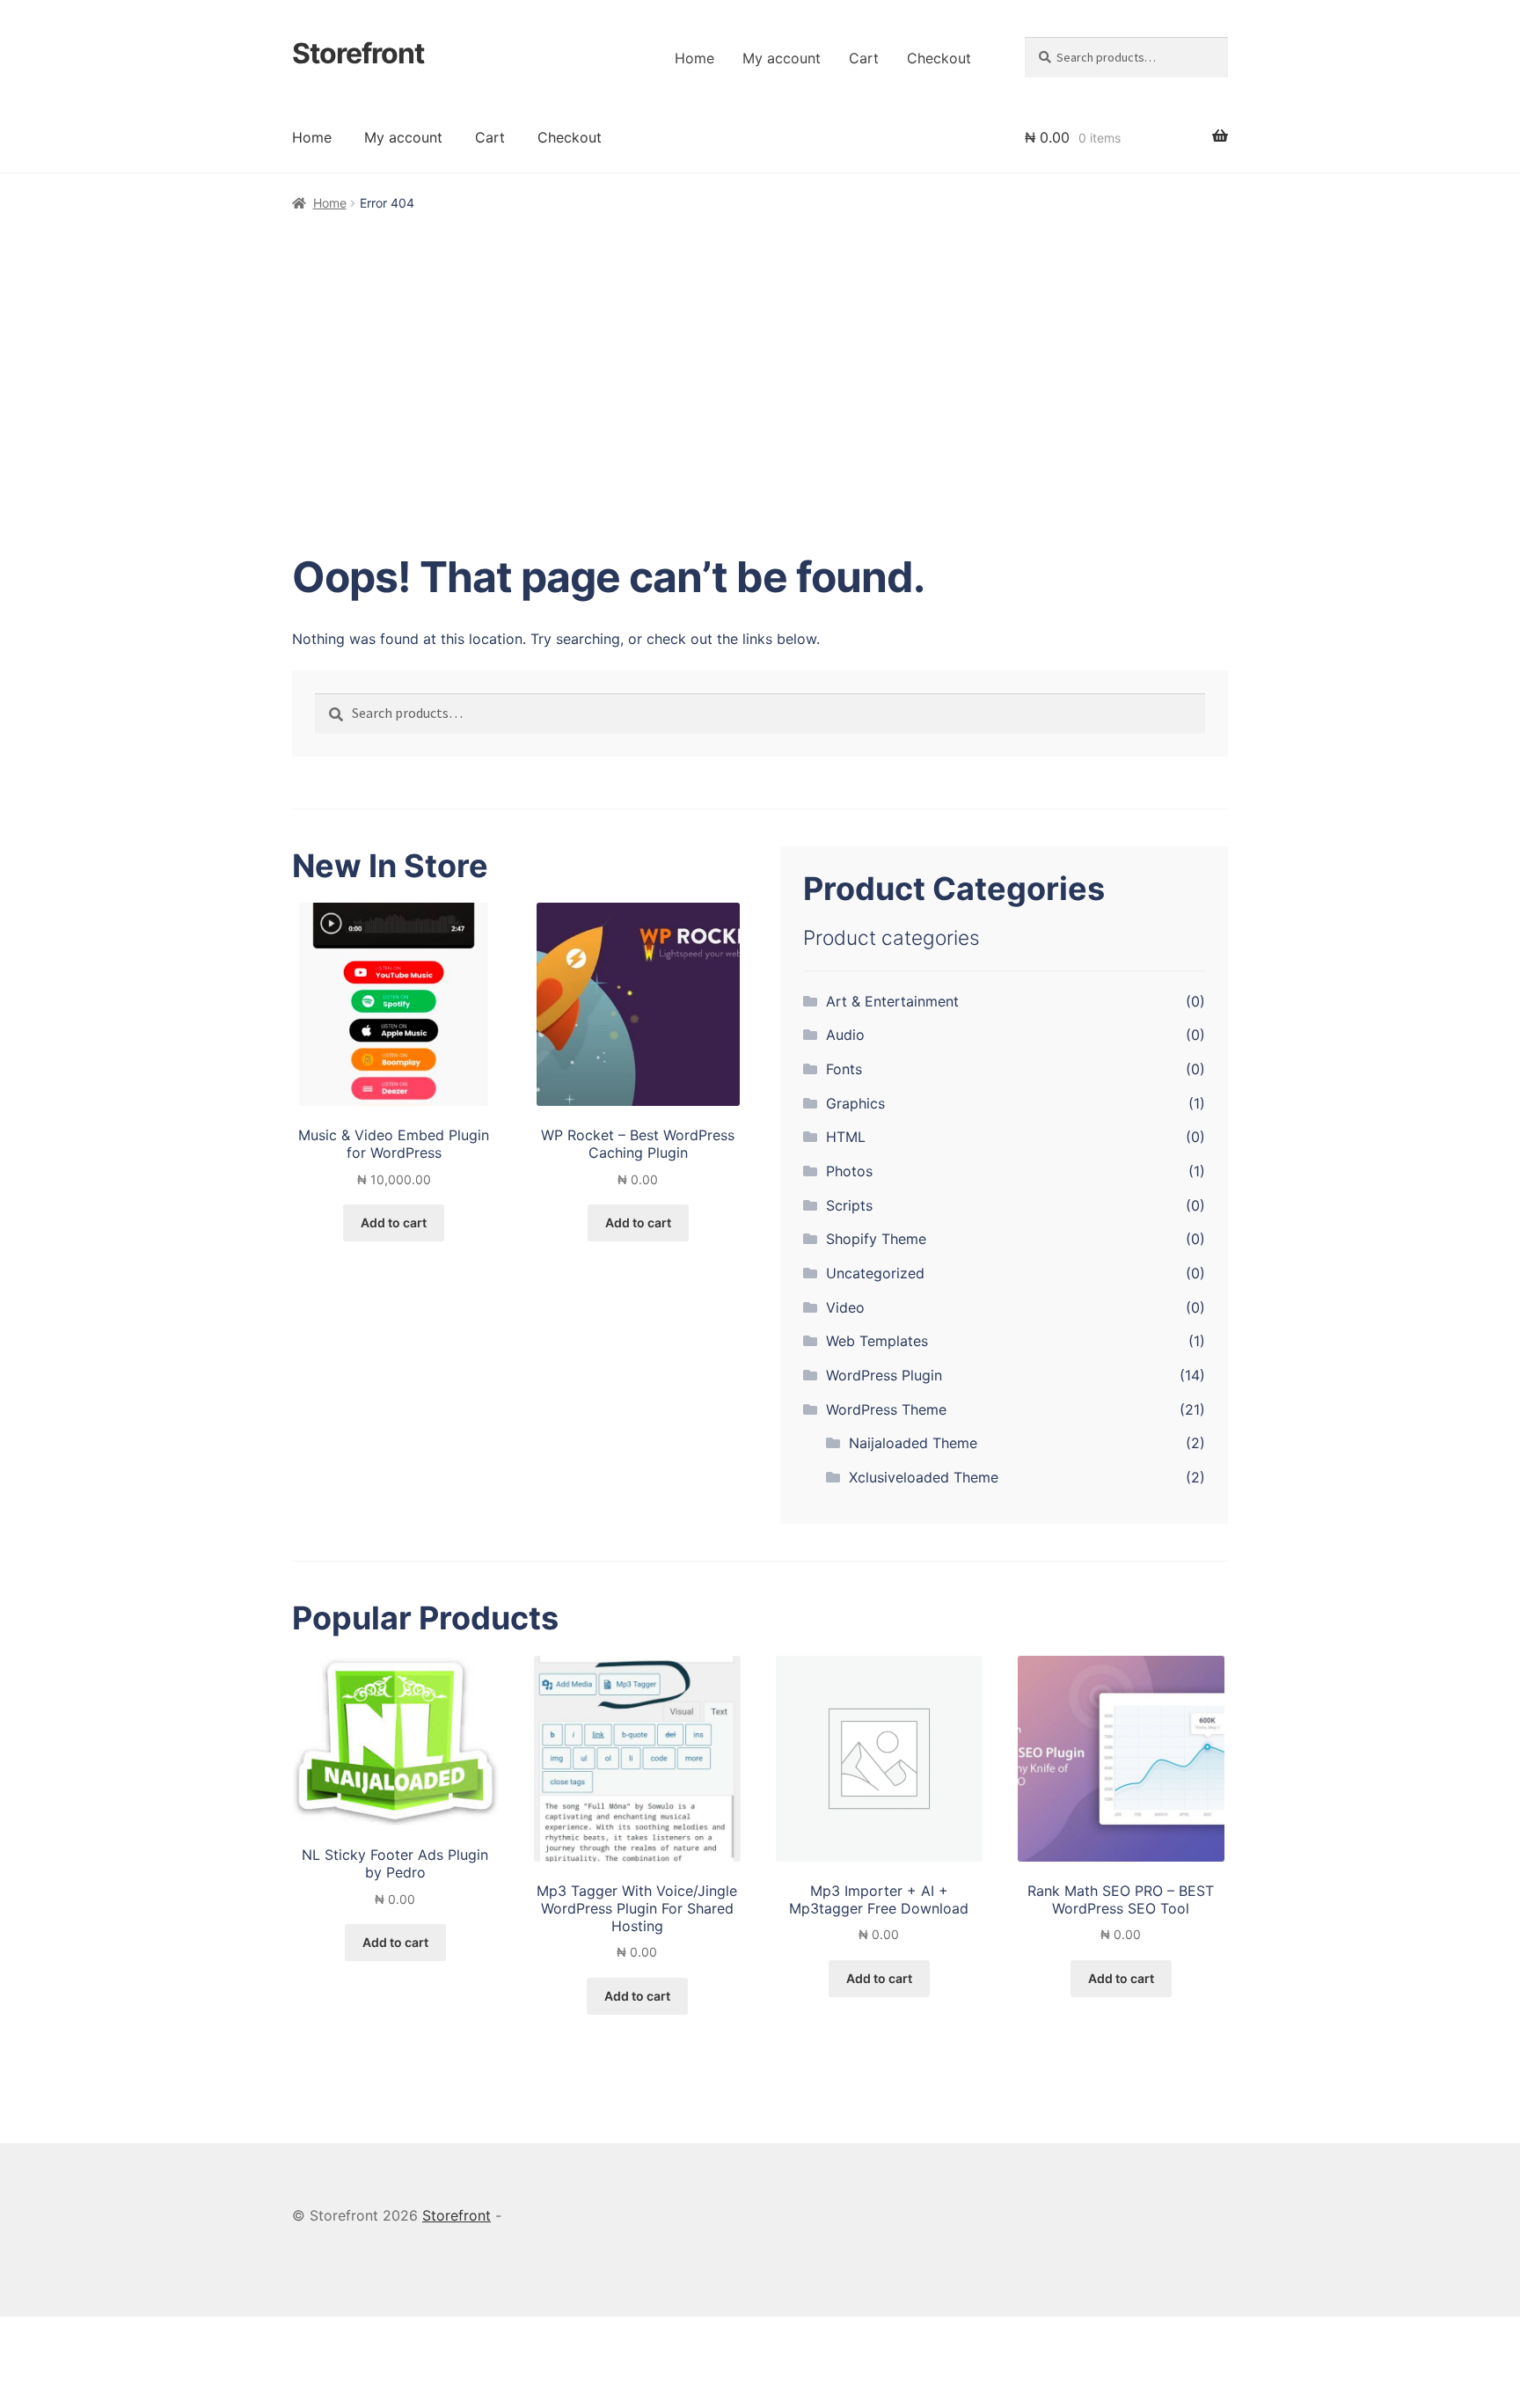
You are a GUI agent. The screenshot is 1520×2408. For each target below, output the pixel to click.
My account (782, 58)
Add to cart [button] (394, 1222)
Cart (864, 58)
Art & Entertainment (892, 1001)
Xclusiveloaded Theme (924, 1477)
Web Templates (877, 1341)
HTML (846, 1137)
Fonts (844, 1069)
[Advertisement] (760, 347)
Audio (845, 1035)
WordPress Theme (886, 1409)
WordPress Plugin (884, 1375)
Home (694, 58)
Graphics (855, 1103)
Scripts (849, 1205)
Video (845, 1307)
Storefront (358, 53)
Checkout (939, 58)
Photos (849, 1171)
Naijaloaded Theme (913, 1443)
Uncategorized (875, 1273)
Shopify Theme (876, 1239)
